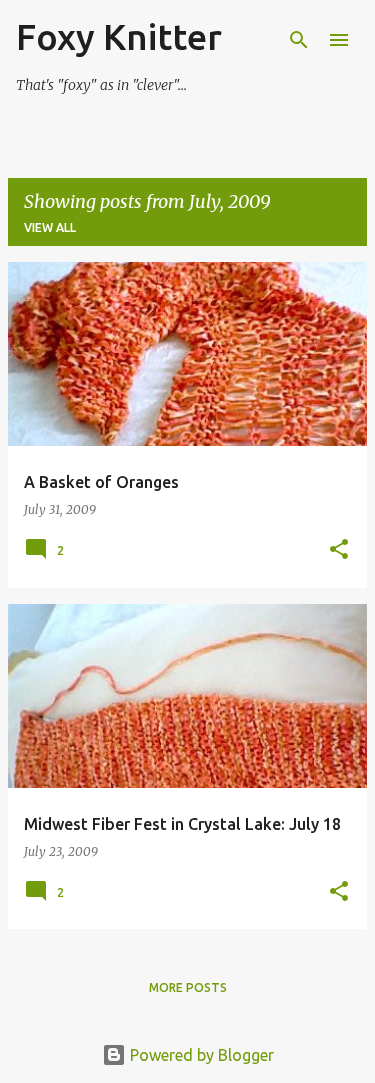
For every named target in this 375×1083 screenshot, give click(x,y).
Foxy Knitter (119, 36)
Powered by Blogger (200, 1055)
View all (50, 227)
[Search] (299, 40)
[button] (339, 550)
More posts (188, 987)
